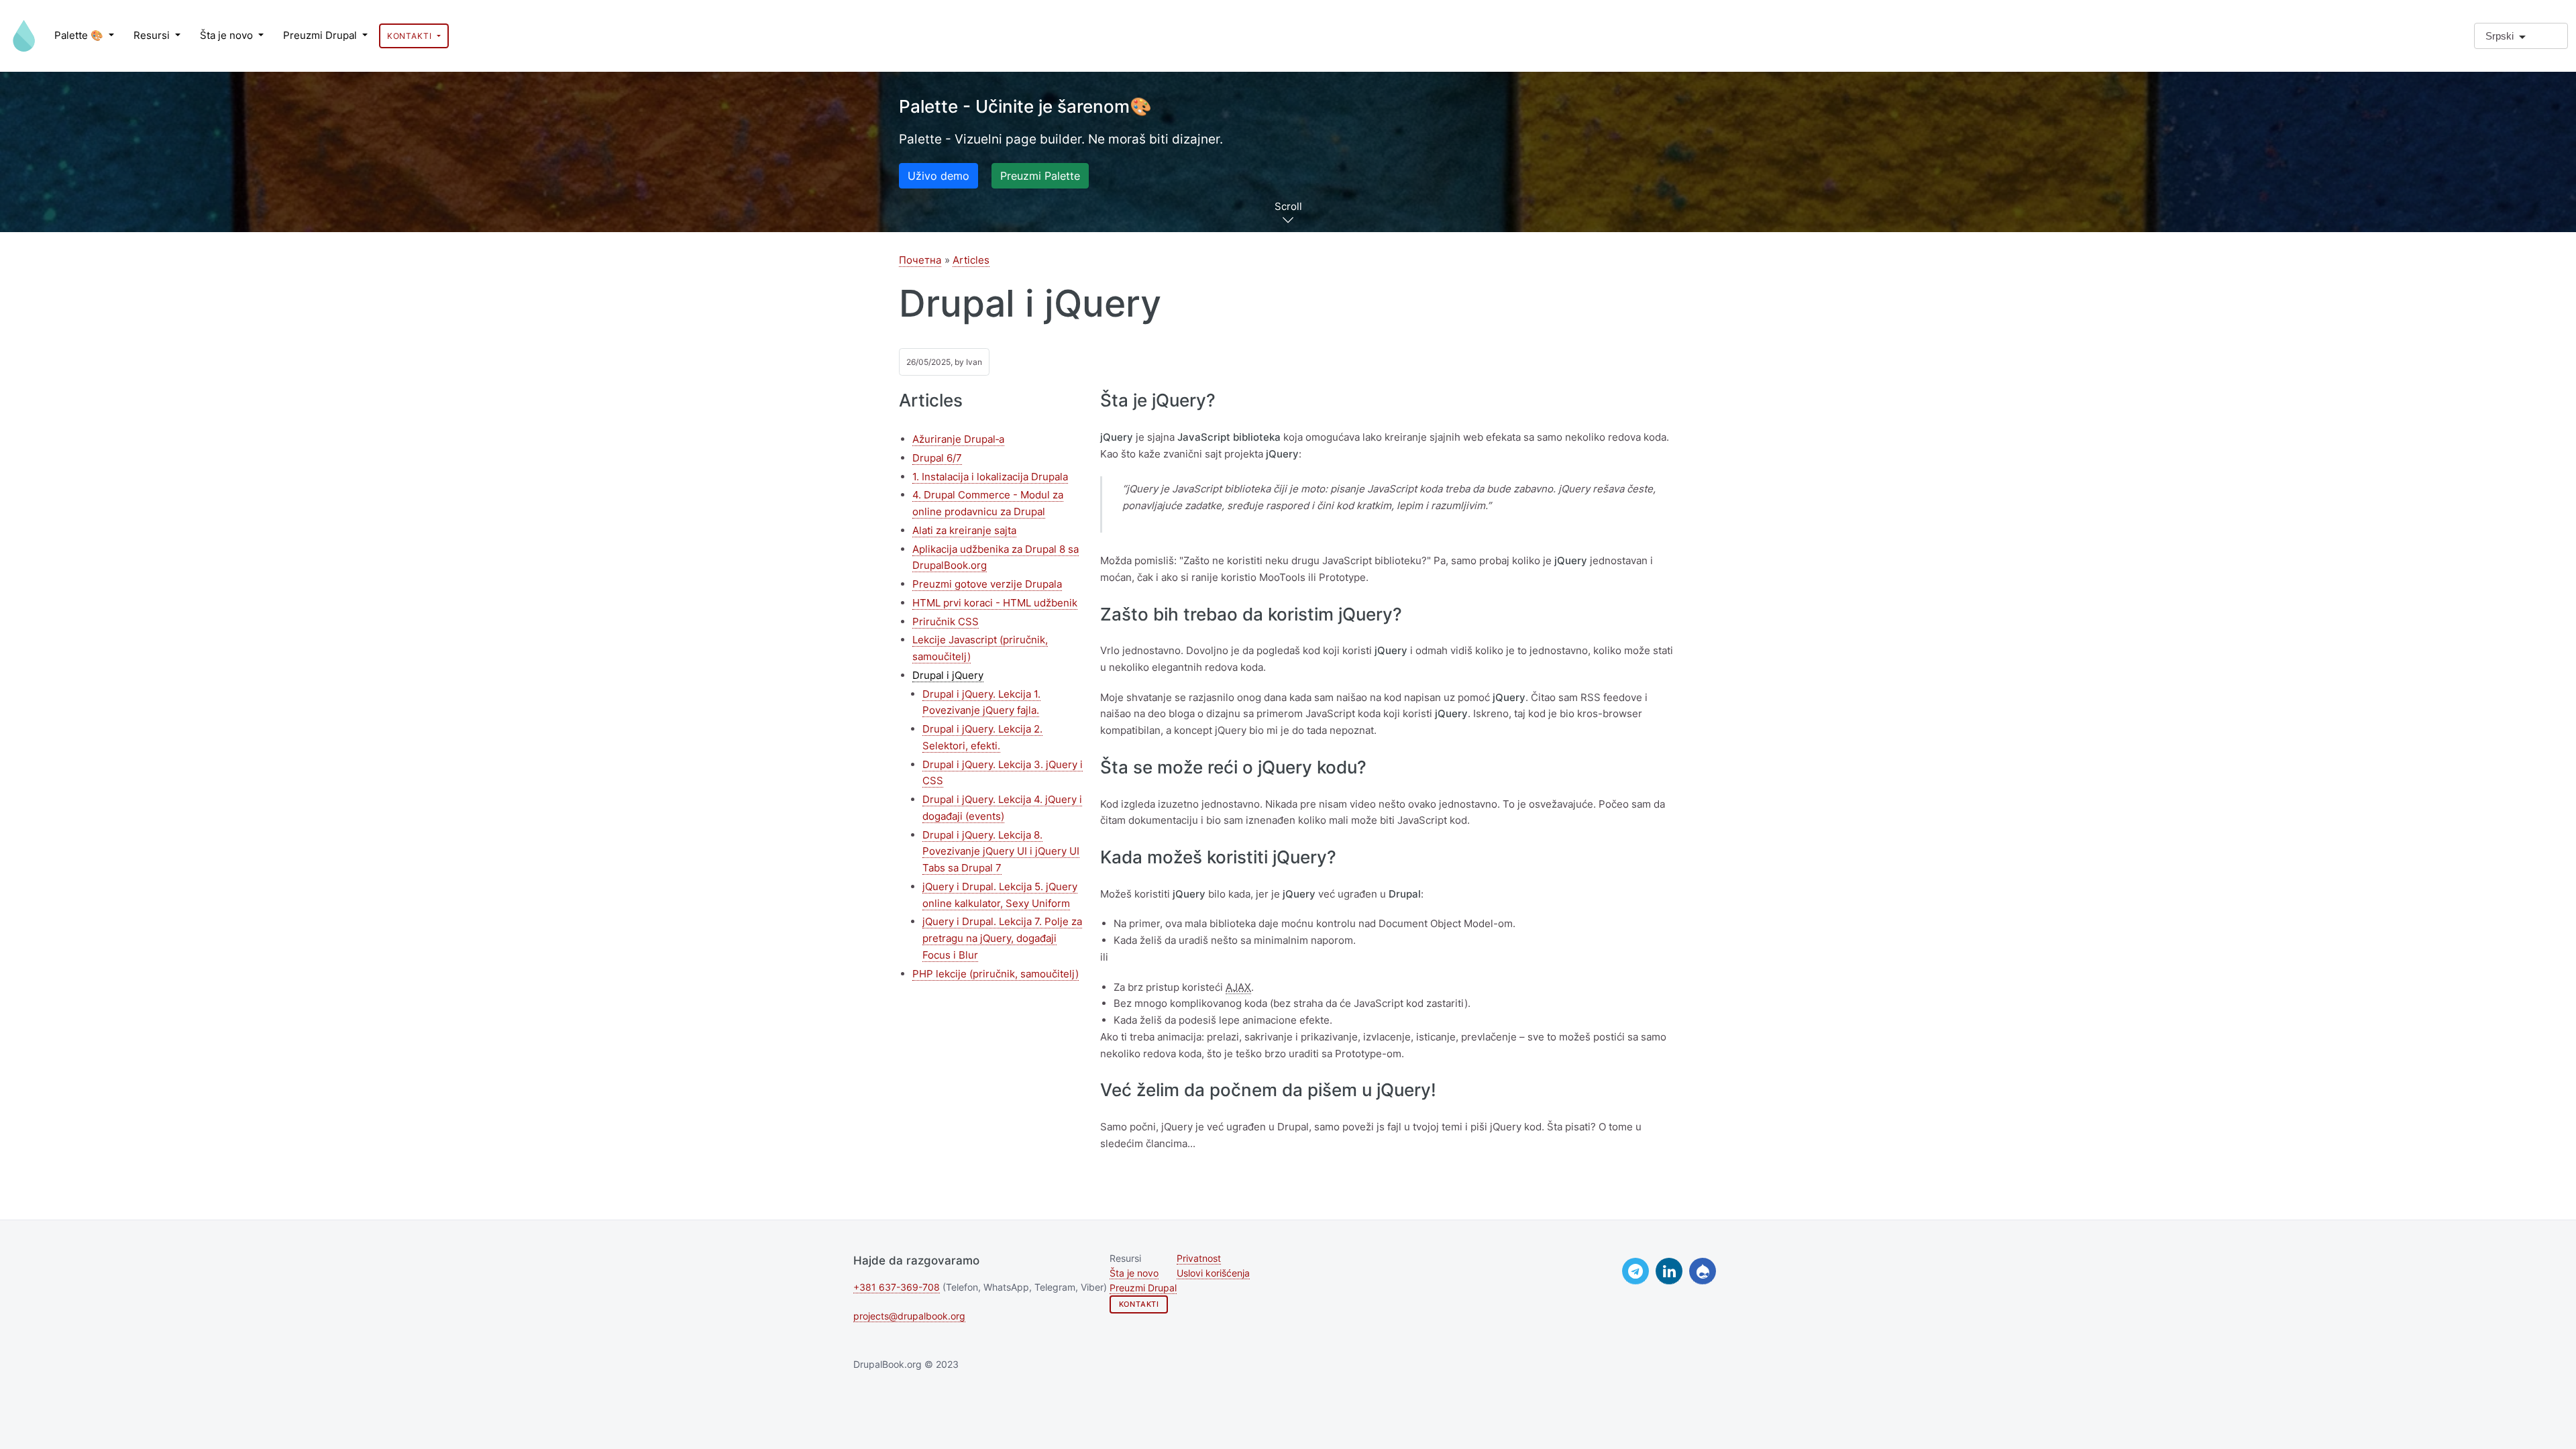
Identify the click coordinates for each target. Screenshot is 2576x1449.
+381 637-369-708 (897, 1287)
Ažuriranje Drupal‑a (958, 439)
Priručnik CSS (946, 622)
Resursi (153, 35)
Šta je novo (228, 35)
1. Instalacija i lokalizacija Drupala (990, 477)
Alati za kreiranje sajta (964, 530)
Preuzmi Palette (1040, 176)
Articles (971, 260)
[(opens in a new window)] (1635, 1271)
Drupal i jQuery (948, 675)
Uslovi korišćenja (1213, 1273)
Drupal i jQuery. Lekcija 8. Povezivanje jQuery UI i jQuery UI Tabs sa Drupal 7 (1001, 852)
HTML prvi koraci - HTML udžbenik (995, 603)
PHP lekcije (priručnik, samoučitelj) (996, 974)
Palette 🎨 (80, 35)
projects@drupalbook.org (909, 1316)
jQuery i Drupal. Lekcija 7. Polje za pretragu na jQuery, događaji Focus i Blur (1002, 938)
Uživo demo (938, 176)
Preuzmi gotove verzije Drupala (987, 584)
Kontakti (411, 36)
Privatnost (1199, 1258)
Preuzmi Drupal (321, 35)
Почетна (920, 260)
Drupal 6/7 (937, 458)
